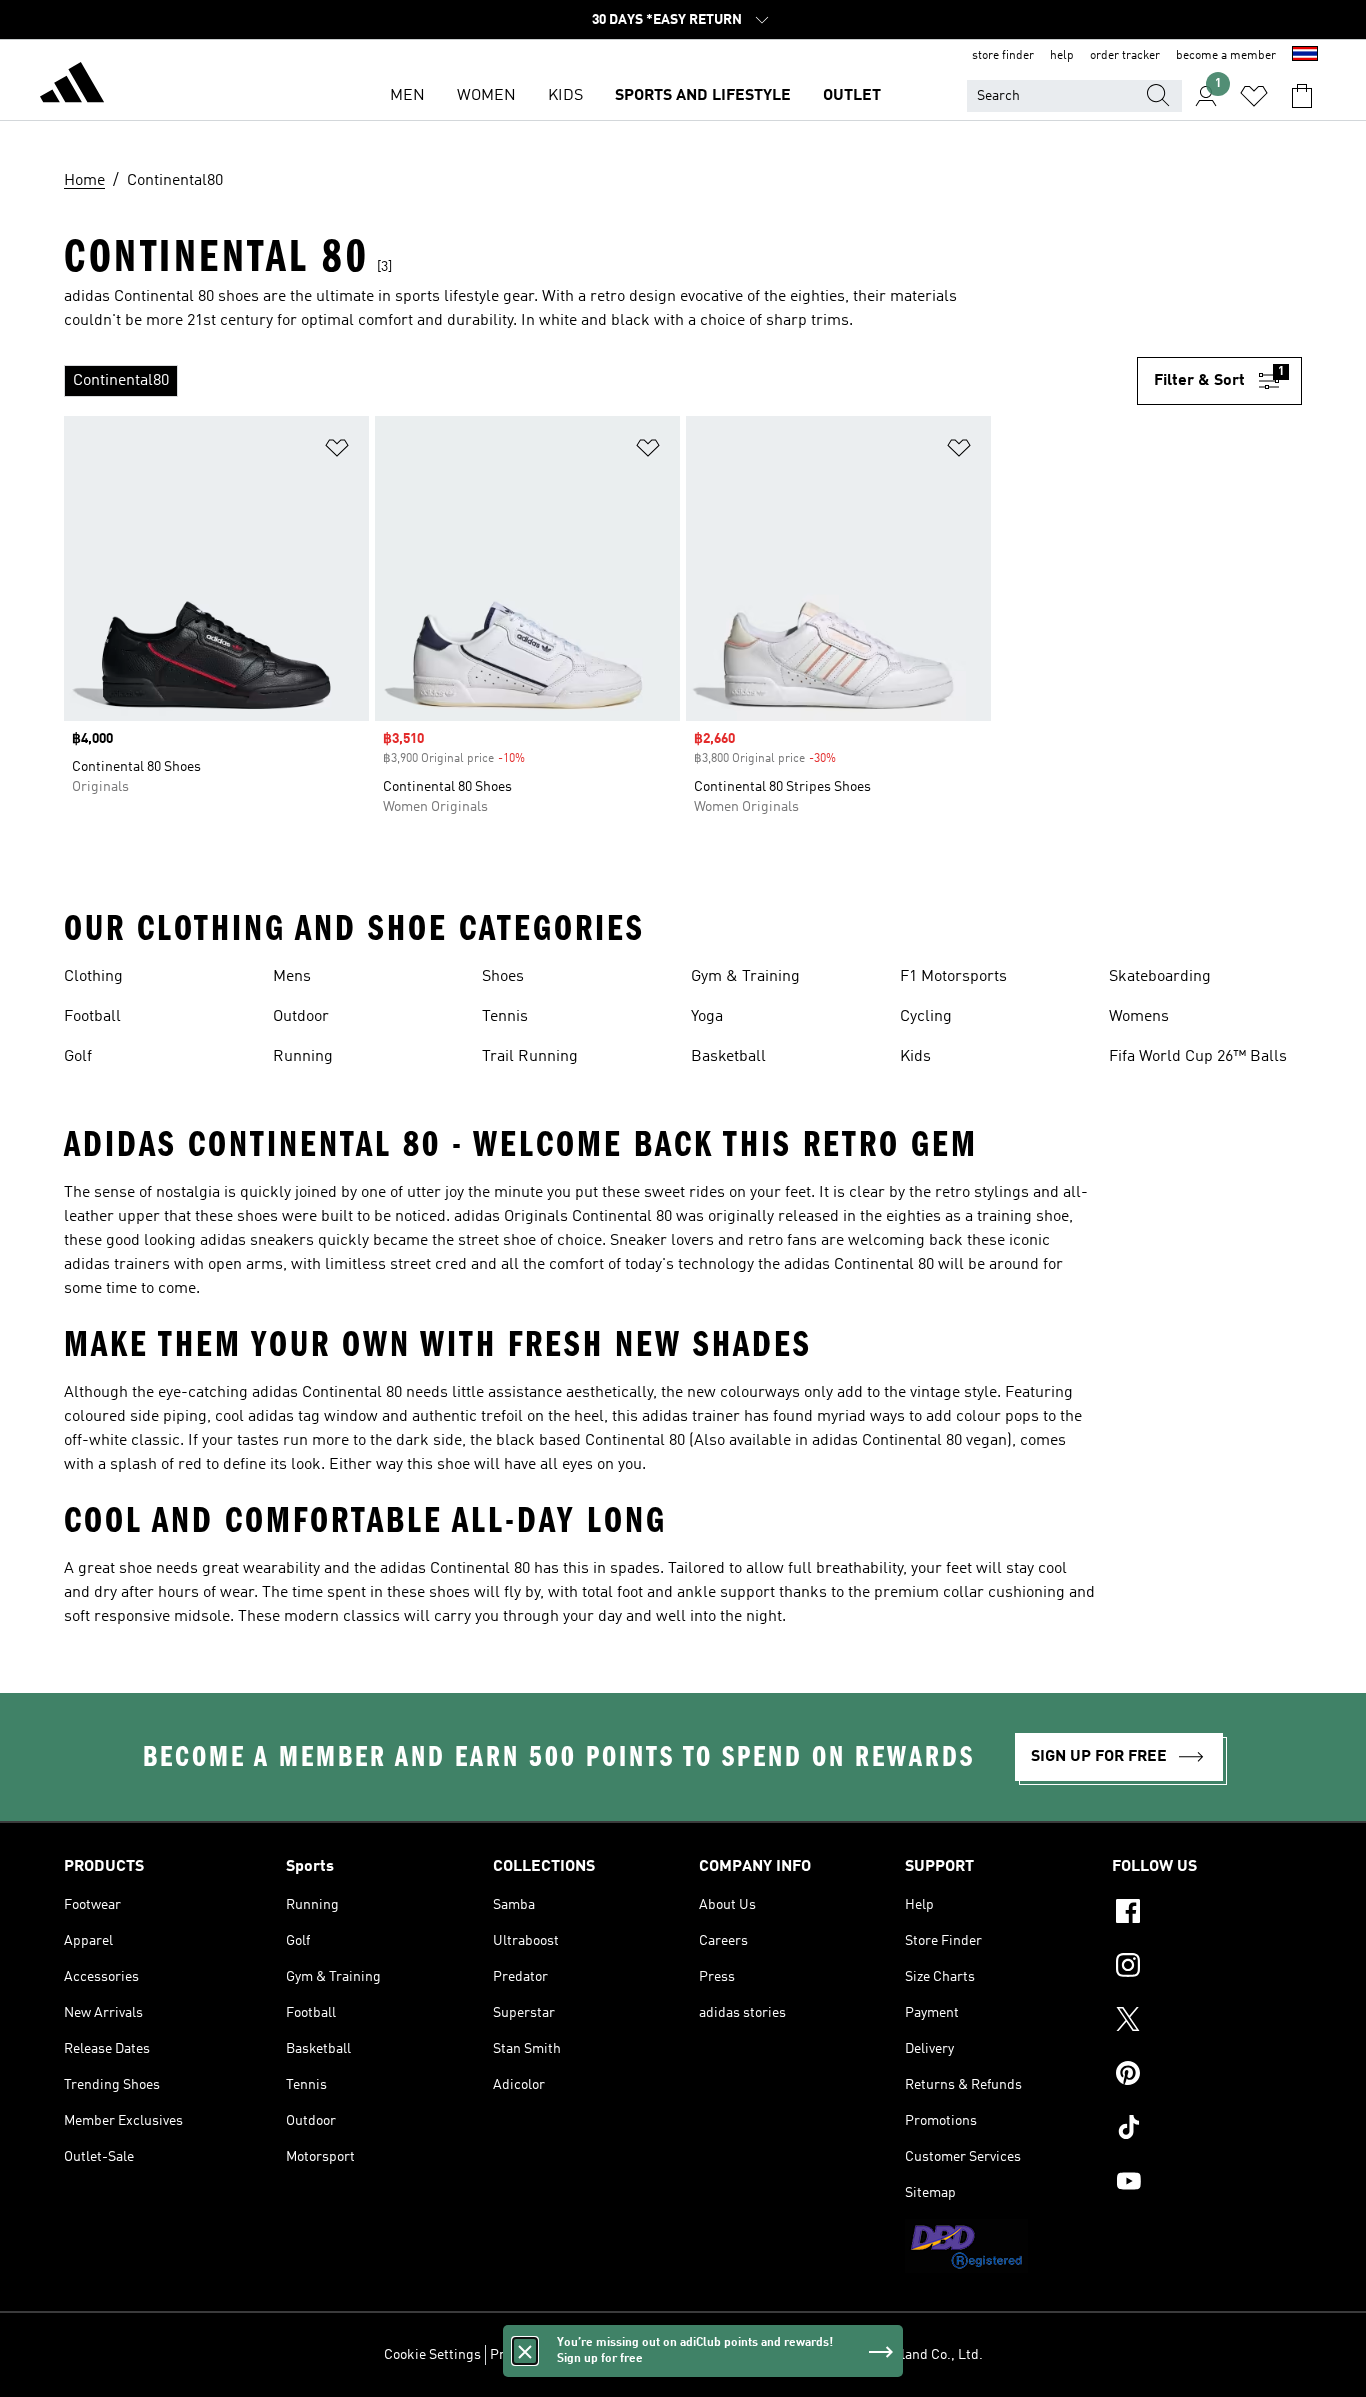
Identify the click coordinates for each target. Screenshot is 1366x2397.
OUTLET (852, 96)
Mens (292, 977)
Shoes (503, 977)
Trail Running (530, 1057)
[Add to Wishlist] (337, 451)
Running (303, 1057)
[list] (600, 381)
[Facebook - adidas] (1207, 1914)
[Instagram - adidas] (1207, 1968)
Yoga (707, 1017)
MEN (407, 96)
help (1062, 56)
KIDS (565, 96)
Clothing (93, 977)
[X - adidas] (1207, 2022)
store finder (1003, 56)
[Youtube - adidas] (1207, 2184)
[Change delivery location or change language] (1305, 56)
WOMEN (486, 96)
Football (92, 1017)
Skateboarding (1160, 977)
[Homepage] (72, 86)
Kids (915, 1057)
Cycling (926, 1017)
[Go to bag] (1302, 96)
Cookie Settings (432, 2355)
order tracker (1125, 56)
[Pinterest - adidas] (1207, 2076)
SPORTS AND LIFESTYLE (703, 96)
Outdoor (301, 1017)
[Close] (525, 2351)
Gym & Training (745, 977)
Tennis (505, 1017)
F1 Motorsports (953, 977)
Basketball (728, 1057)
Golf (78, 1057)
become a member (1226, 56)
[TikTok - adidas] (1207, 2130)
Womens (1139, 1017)
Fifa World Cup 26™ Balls (1198, 1057)
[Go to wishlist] (1254, 96)
